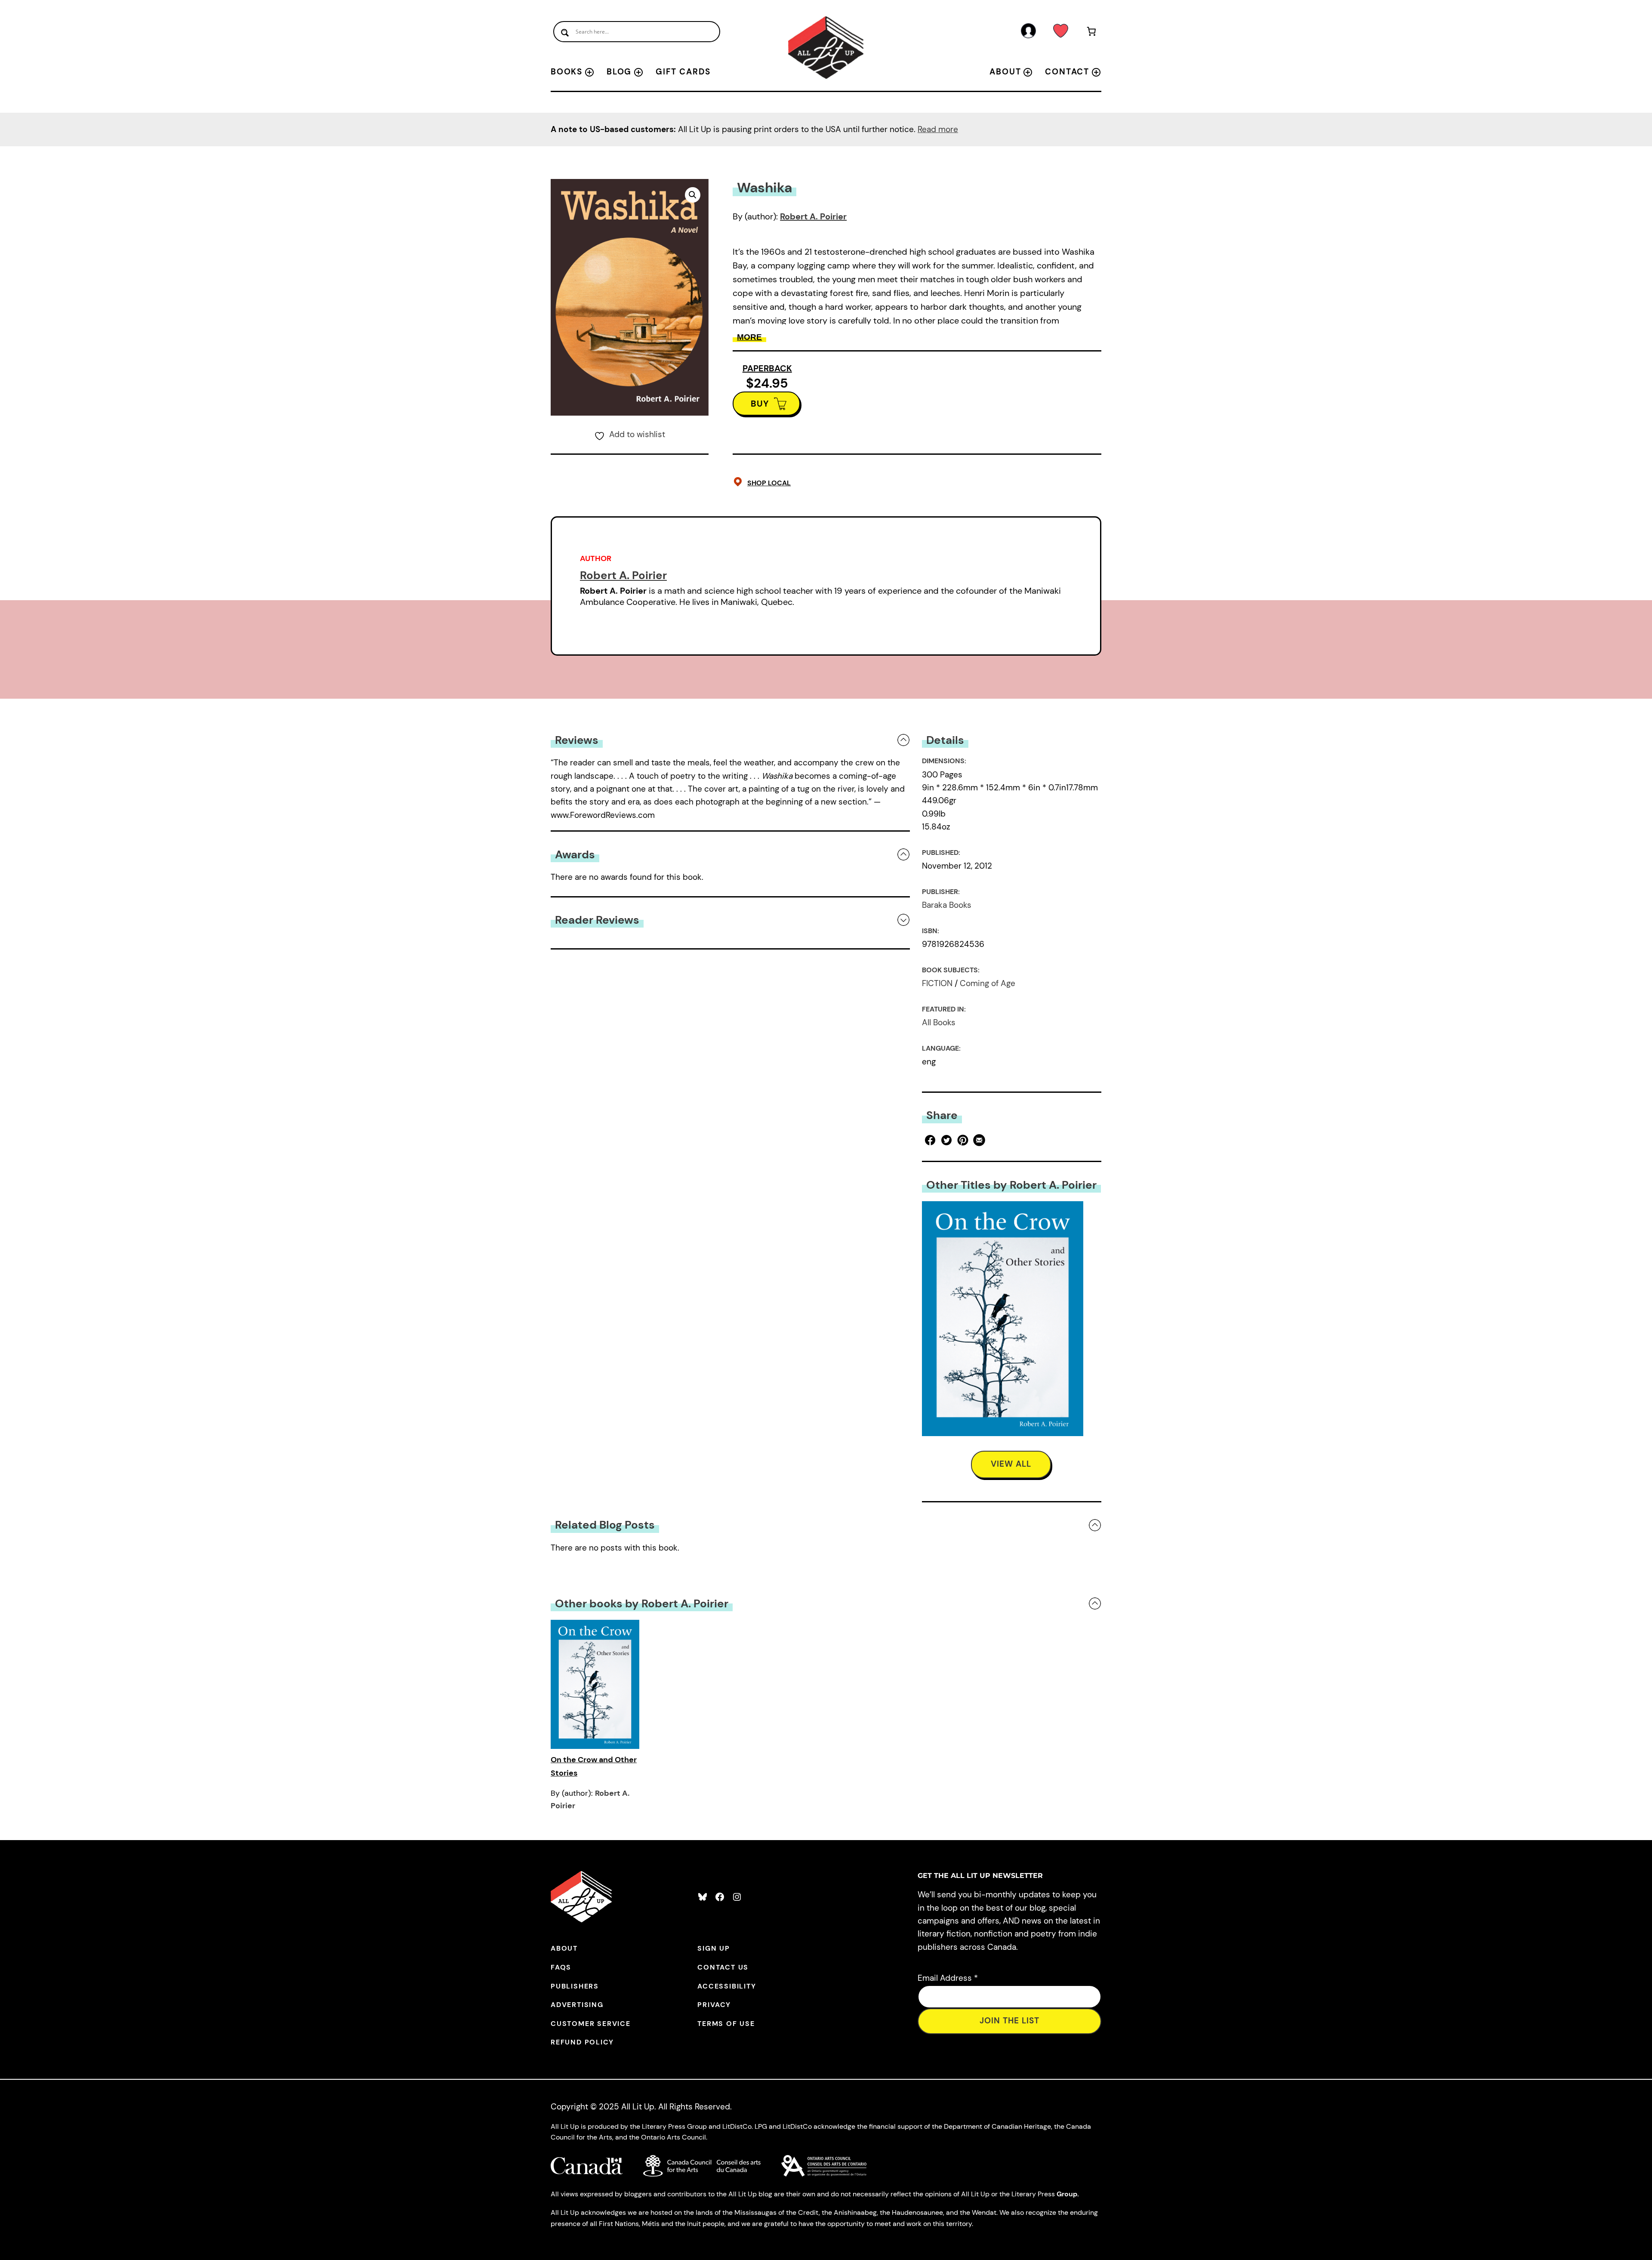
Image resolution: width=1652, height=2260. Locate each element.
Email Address (948, 1978)
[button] (693, 195)
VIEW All (1011, 1464)
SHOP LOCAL (769, 483)
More (749, 337)
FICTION (937, 983)
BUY (760, 404)
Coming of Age (988, 983)
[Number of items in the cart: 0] (1092, 33)
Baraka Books (947, 905)
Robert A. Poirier (813, 216)
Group (1067, 2194)
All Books (939, 1022)
